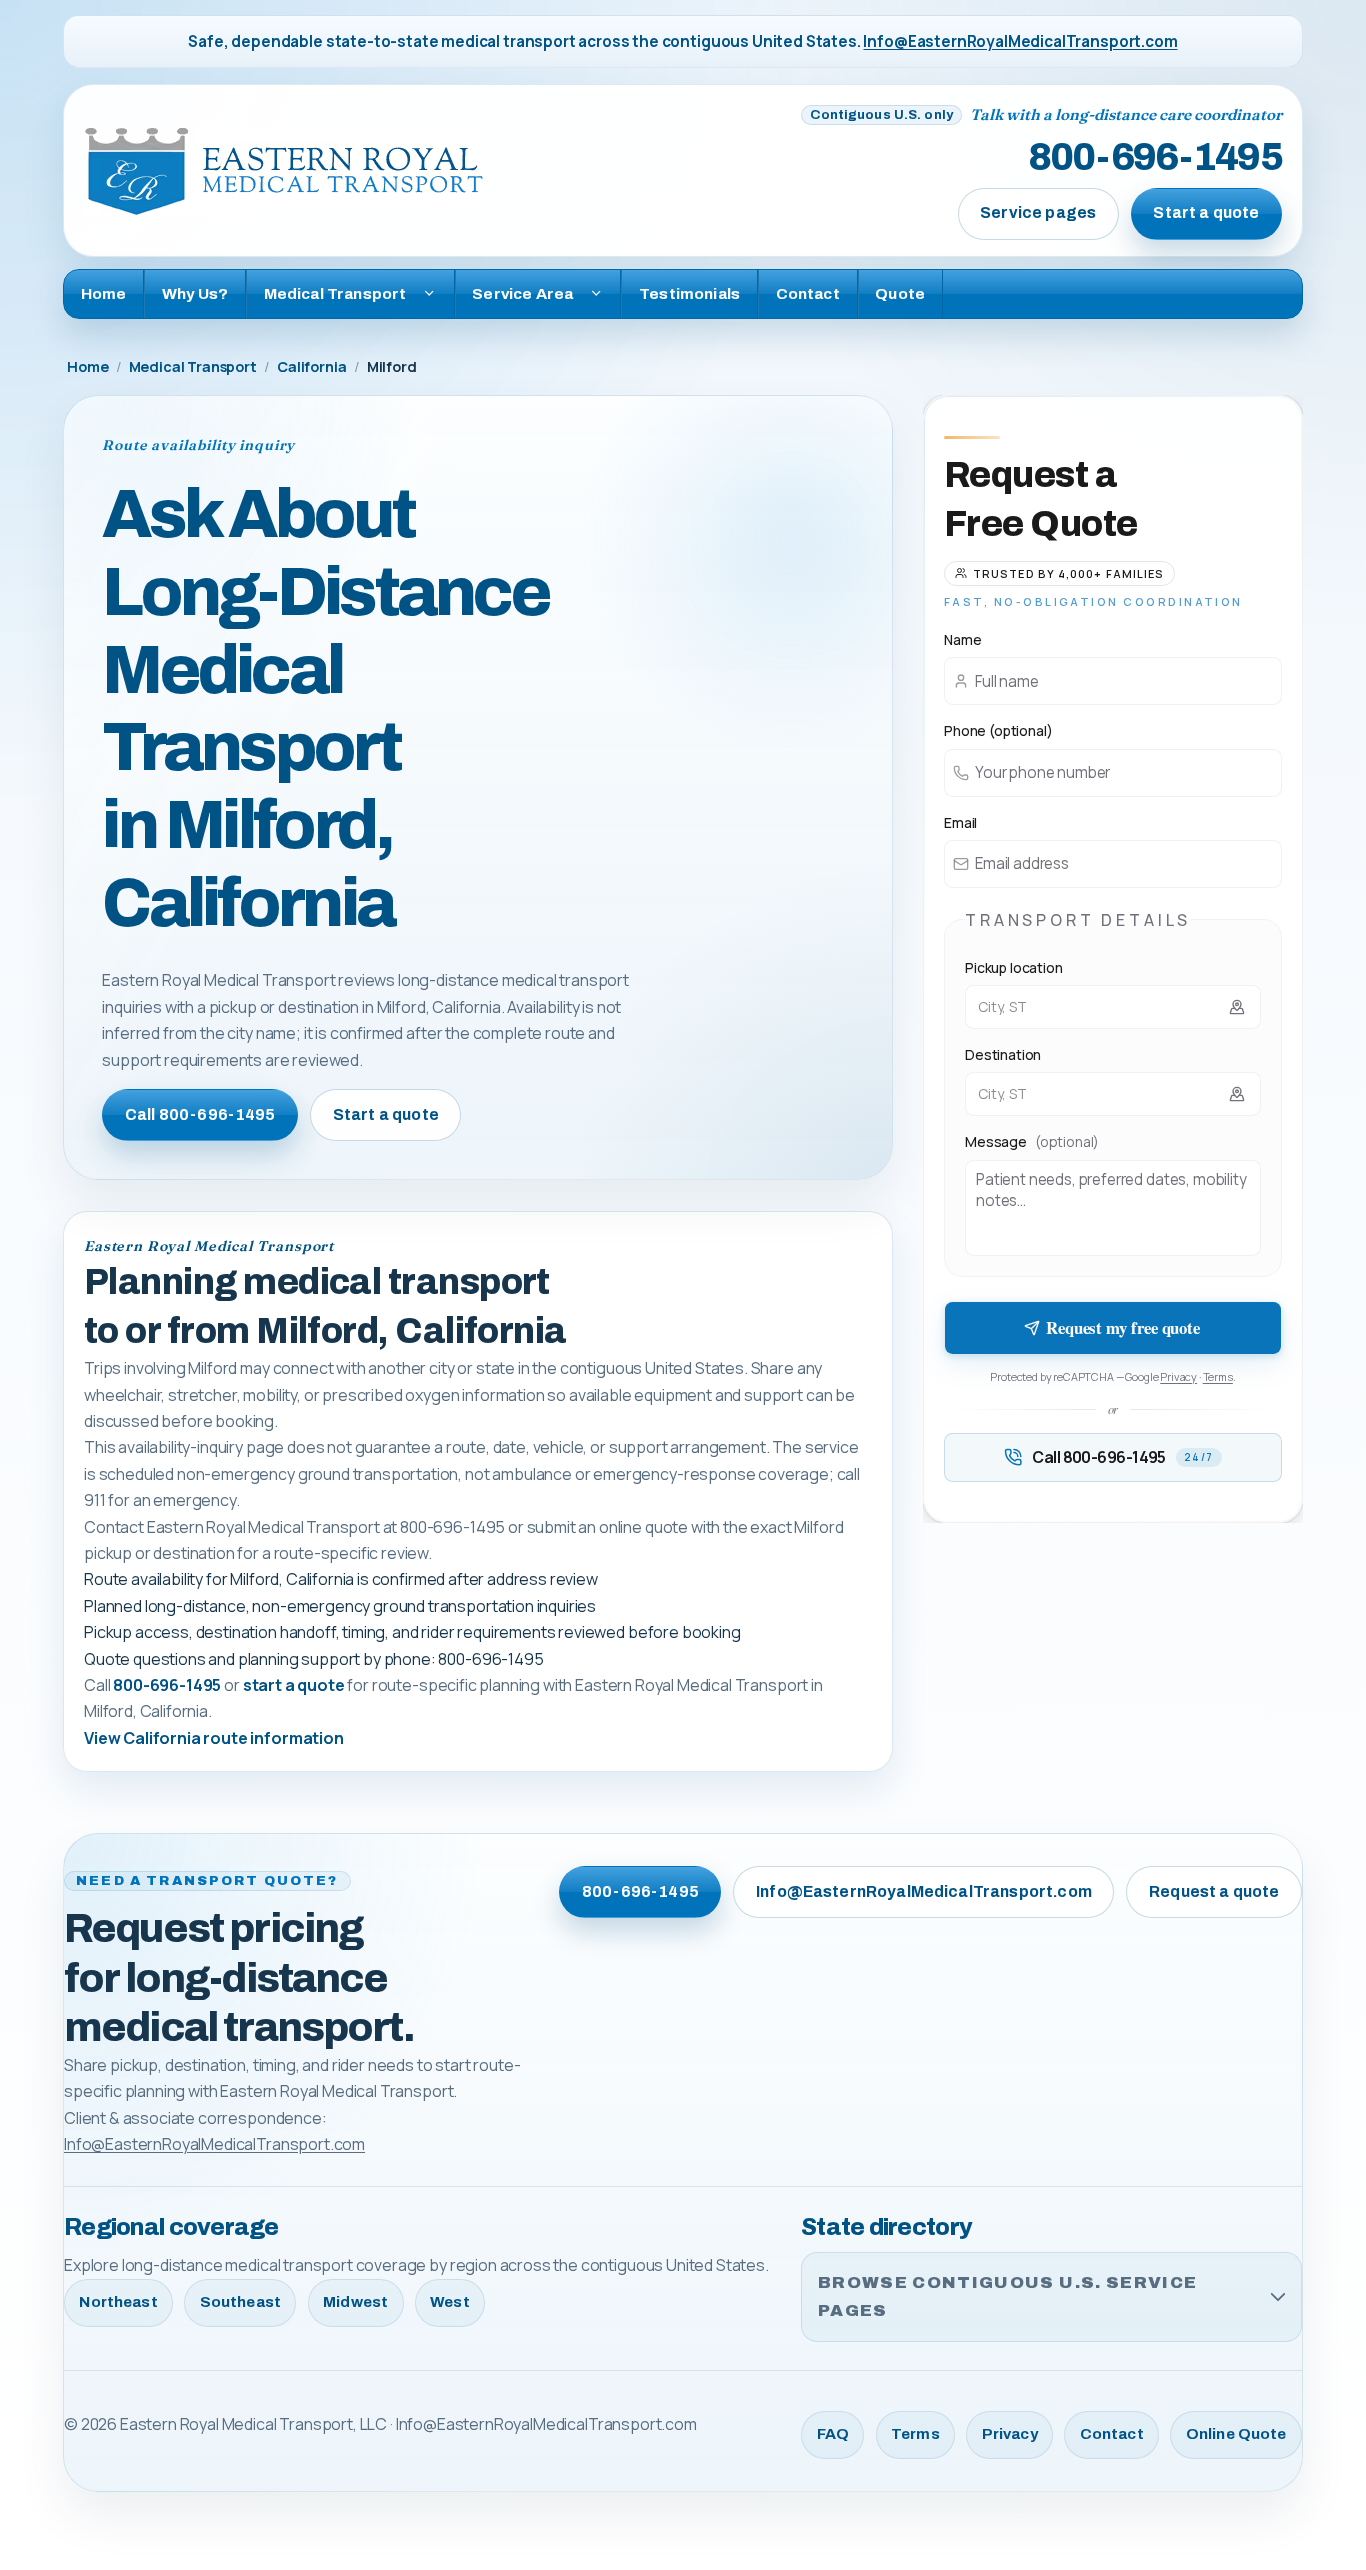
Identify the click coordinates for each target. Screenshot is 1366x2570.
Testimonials (689, 293)
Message (1032, 1141)
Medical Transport (193, 366)
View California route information (214, 1738)
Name (962, 639)
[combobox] (1113, 1007)
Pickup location (1014, 967)
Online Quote (1236, 2434)
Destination (1003, 1054)
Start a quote (1206, 212)
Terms (1218, 1376)
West (450, 2302)
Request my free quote (1123, 1327)
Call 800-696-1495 (200, 1114)
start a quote (294, 1685)
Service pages (1038, 212)
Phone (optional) (998, 730)
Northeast (118, 2302)
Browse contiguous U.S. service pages (1007, 2296)
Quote (900, 293)
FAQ (833, 2434)
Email (960, 822)
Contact (808, 293)
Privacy (1178, 1376)
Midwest (355, 2302)
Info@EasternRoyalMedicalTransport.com (1020, 41)
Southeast (240, 2302)
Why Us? (195, 293)
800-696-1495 (1155, 157)
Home (104, 293)
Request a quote (1214, 1891)
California (311, 366)
